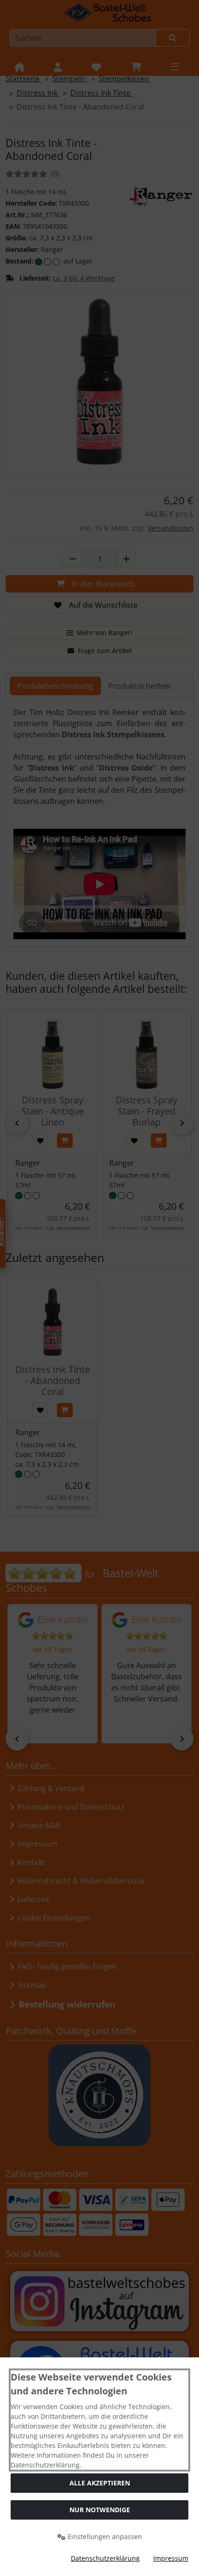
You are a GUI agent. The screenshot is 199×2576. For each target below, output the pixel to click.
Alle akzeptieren (100, 2483)
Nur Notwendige (100, 2510)
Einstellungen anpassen (104, 2536)
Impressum (171, 2558)
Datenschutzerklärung (105, 2558)
